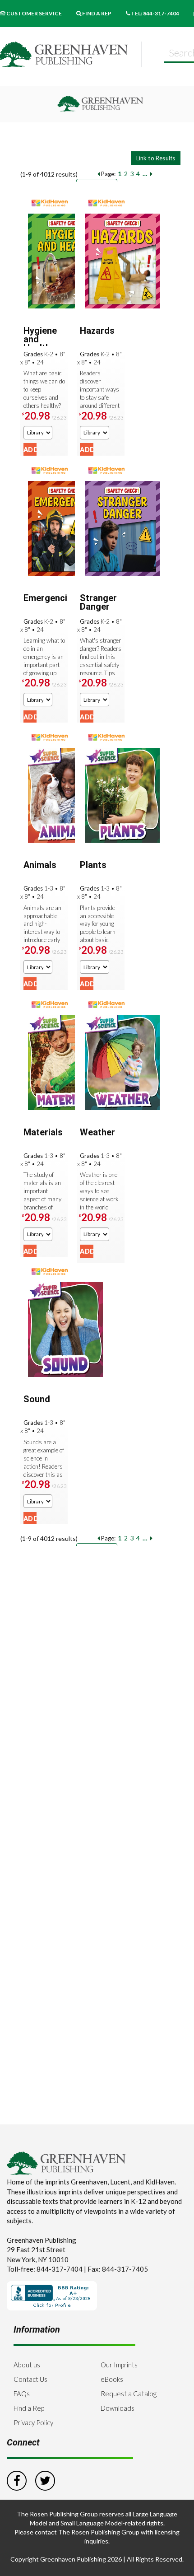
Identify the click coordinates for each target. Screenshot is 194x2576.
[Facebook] (17, 2479)
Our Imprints (119, 2365)
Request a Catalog (129, 2394)
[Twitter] (45, 2479)
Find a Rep (29, 2408)
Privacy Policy (33, 2422)
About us (27, 2365)
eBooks (112, 2379)
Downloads (118, 2408)
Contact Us (30, 2379)
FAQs (22, 2394)
